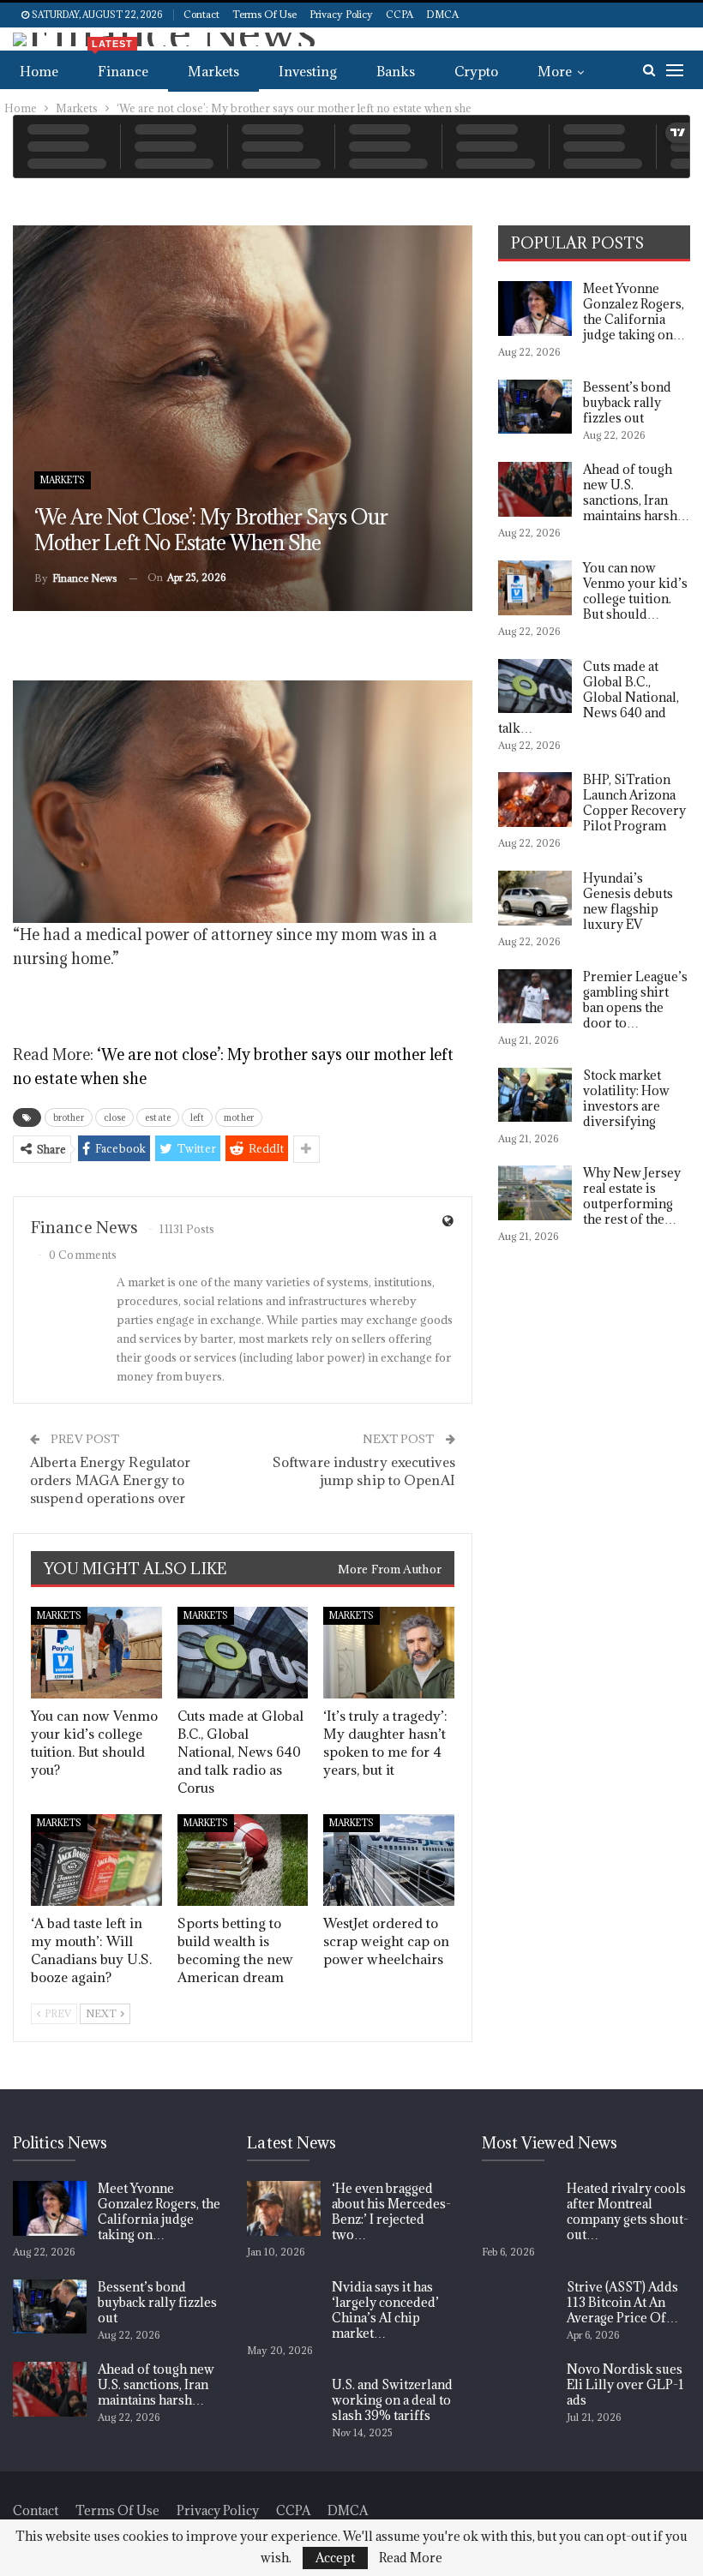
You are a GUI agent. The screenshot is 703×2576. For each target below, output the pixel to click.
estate (158, 1117)
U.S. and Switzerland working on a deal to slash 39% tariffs (392, 2400)
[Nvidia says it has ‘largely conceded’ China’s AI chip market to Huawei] (284, 2307)
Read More (411, 2558)
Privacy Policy (341, 14)
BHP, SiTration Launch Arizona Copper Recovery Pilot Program (634, 803)
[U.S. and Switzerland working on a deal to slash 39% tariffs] (284, 2405)
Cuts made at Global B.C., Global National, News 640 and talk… (589, 697)
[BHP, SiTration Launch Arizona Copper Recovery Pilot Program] (535, 800)
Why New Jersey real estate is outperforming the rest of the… (632, 1196)
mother (239, 1117)
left (197, 1117)
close (115, 1117)
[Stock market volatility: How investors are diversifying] (535, 1095)
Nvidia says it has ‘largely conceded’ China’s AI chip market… (385, 2310)
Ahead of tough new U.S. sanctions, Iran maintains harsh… (636, 492)
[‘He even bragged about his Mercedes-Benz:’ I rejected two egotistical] (284, 2208)
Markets (213, 71)
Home (39, 71)
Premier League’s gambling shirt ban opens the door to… (635, 1000)
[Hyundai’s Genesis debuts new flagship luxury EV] (535, 898)
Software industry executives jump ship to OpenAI (364, 1471)
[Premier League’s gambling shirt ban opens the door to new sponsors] (535, 997)
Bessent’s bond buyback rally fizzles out (627, 402)
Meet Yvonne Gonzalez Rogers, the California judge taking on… (634, 312)
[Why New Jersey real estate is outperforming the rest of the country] (535, 1193)
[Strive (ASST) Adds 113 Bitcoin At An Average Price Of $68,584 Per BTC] (519, 2307)
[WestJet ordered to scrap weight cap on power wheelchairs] (389, 1860)
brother (69, 1117)
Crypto (476, 71)
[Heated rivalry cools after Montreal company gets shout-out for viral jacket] (519, 2208)
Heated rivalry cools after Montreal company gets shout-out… (628, 2211)
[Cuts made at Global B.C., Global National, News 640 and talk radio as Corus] (243, 1653)
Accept (335, 2558)
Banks (396, 71)
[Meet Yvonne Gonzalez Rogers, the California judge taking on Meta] (535, 309)
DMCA (442, 14)
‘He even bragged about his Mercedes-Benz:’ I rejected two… (391, 2211)
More (555, 71)
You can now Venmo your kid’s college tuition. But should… (635, 591)
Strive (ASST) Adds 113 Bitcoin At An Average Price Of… (622, 2302)
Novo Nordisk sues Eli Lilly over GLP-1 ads (625, 2384)
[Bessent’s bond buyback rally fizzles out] (535, 407)
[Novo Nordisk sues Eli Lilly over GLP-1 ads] (519, 2389)
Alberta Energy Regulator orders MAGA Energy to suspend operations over (110, 1480)
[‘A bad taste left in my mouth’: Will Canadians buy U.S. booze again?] (96, 1860)
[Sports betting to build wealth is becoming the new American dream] (243, 1860)
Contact (201, 14)
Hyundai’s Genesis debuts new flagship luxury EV (628, 901)
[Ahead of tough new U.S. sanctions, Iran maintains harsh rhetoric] (535, 489)
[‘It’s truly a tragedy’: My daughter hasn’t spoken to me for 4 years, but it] (389, 1653)
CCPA (400, 14)
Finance (120, 65)
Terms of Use (264, 14)
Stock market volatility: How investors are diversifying (626, 1098)
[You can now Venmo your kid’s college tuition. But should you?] (96, 1653)
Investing (308, 71)
